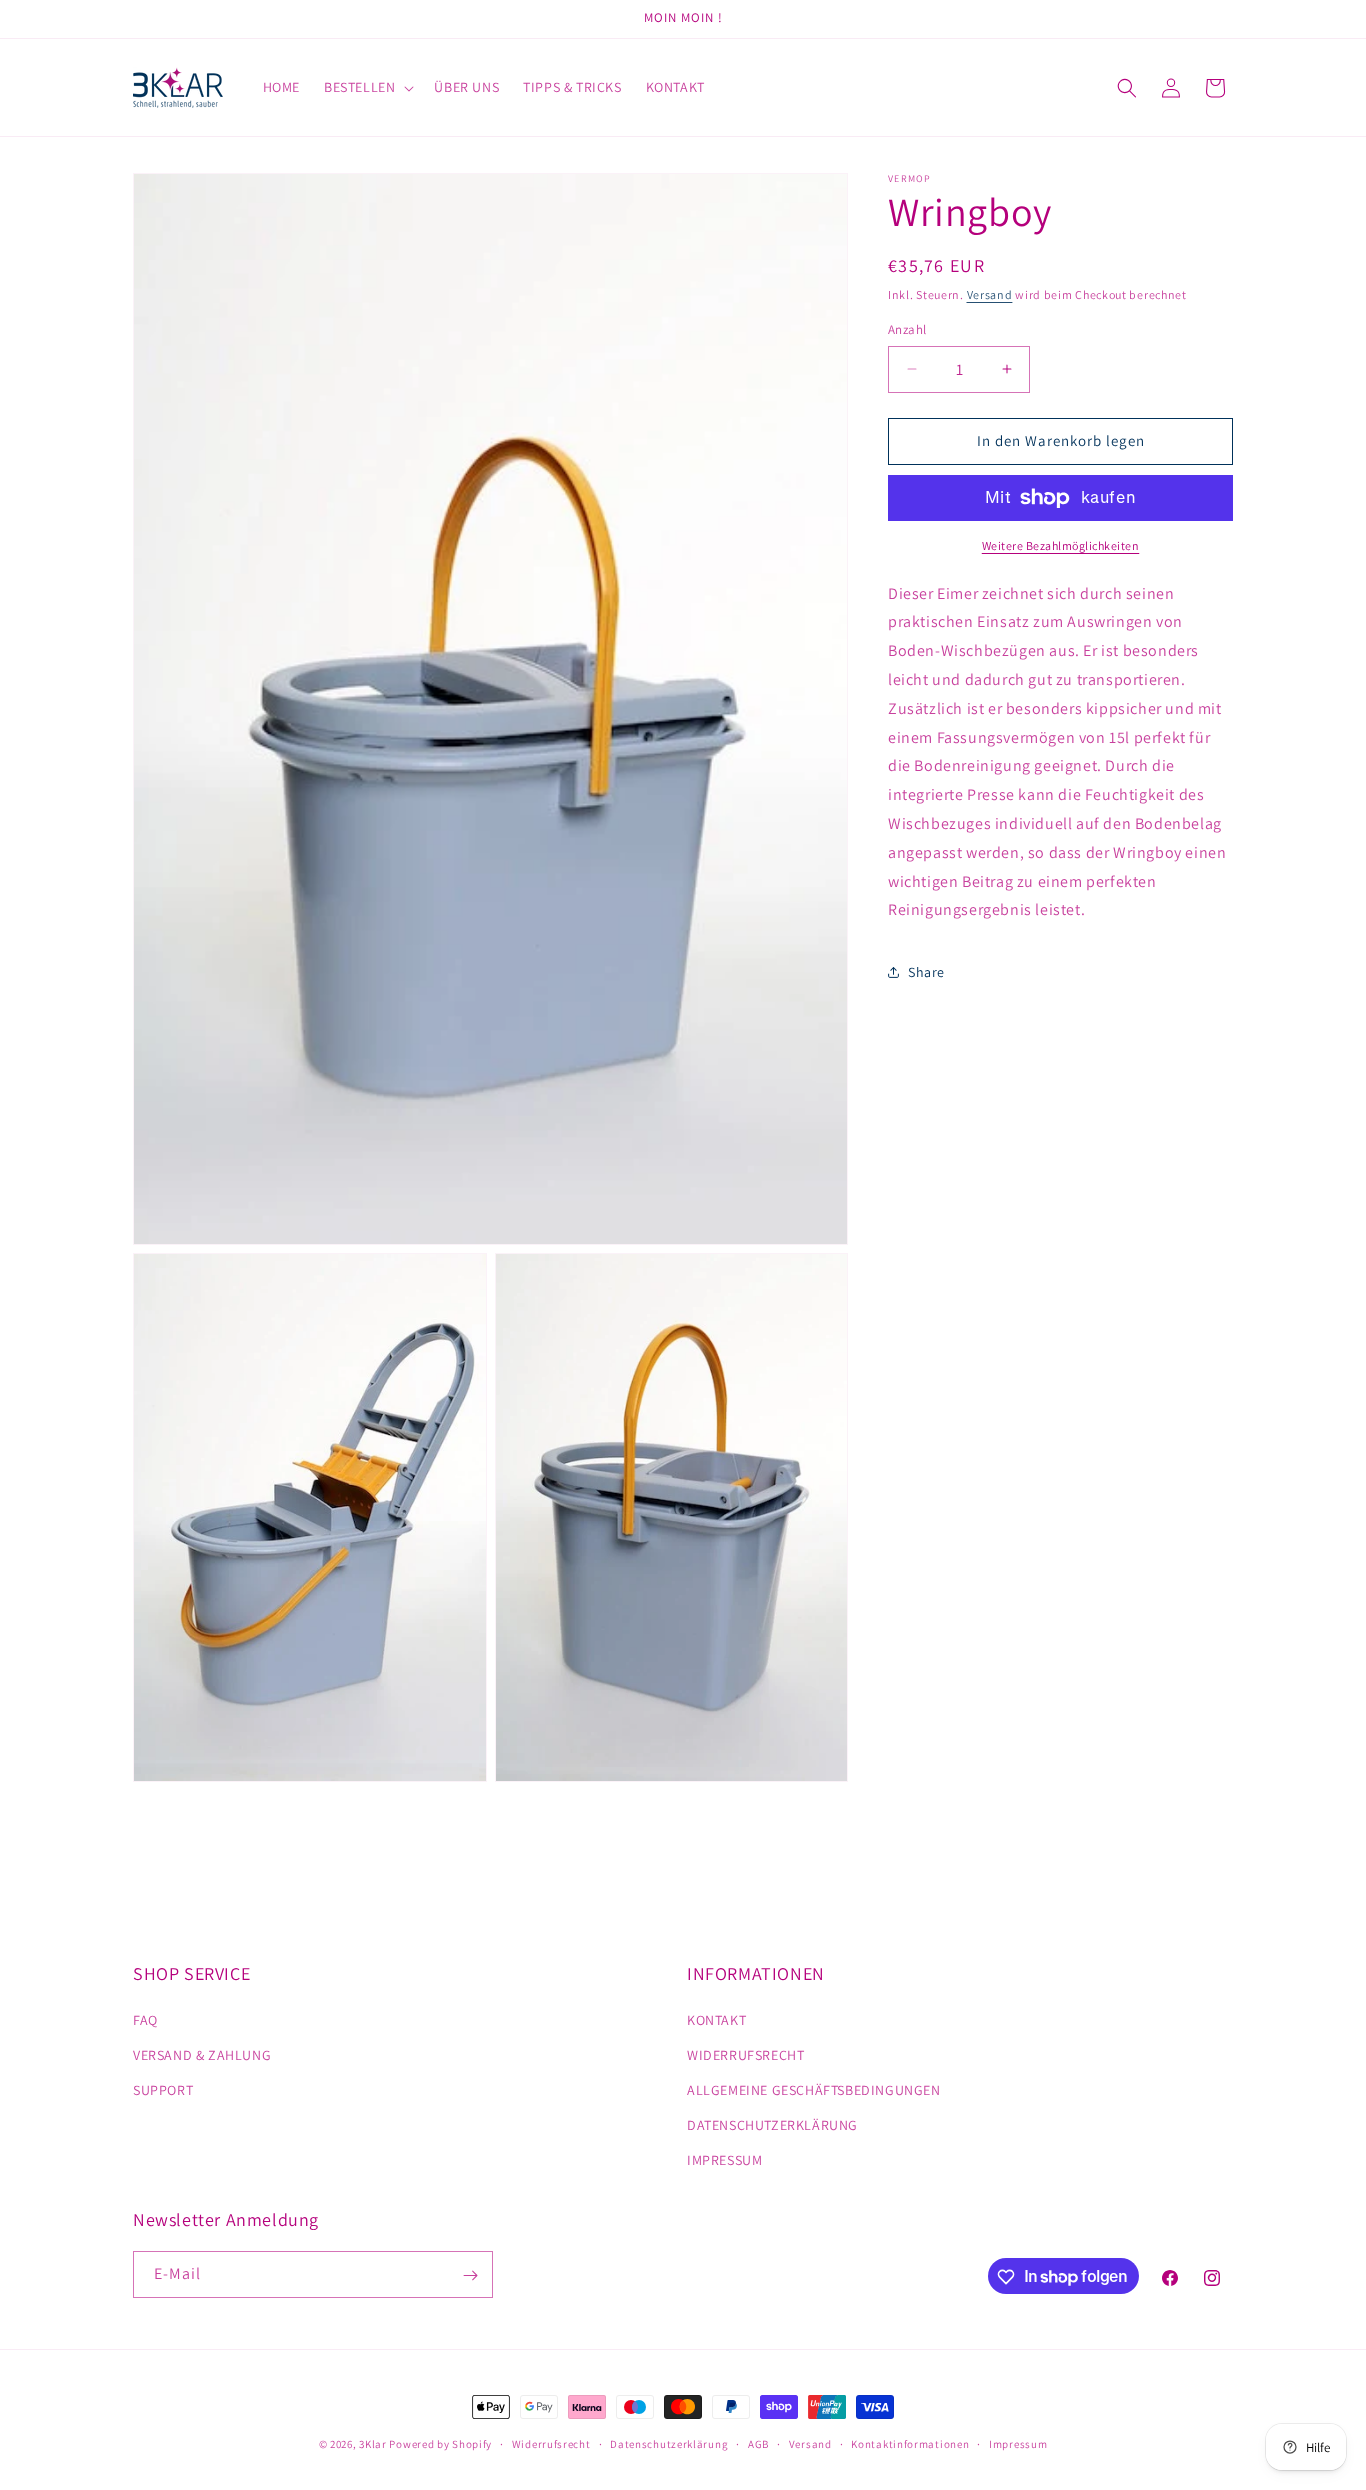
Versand (990, 294)
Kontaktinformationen (910, 2443)
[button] (367, 87)
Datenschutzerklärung (669, 2443)
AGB (758, 2443)
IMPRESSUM (724, 2160)
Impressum (1018, 2443)
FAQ (145, 2019)
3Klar (373, 2444)
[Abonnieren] (470, 2275)
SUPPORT (163, 2090)
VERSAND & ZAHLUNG (202, 2054)
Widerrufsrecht (551, 2443)
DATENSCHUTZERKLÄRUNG (772, 2125)
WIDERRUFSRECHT (745, 2054)
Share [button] (926, 972)
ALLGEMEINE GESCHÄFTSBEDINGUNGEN (814, 2090)
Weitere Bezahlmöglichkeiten (1061, 545)
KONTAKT (716, 2019)
